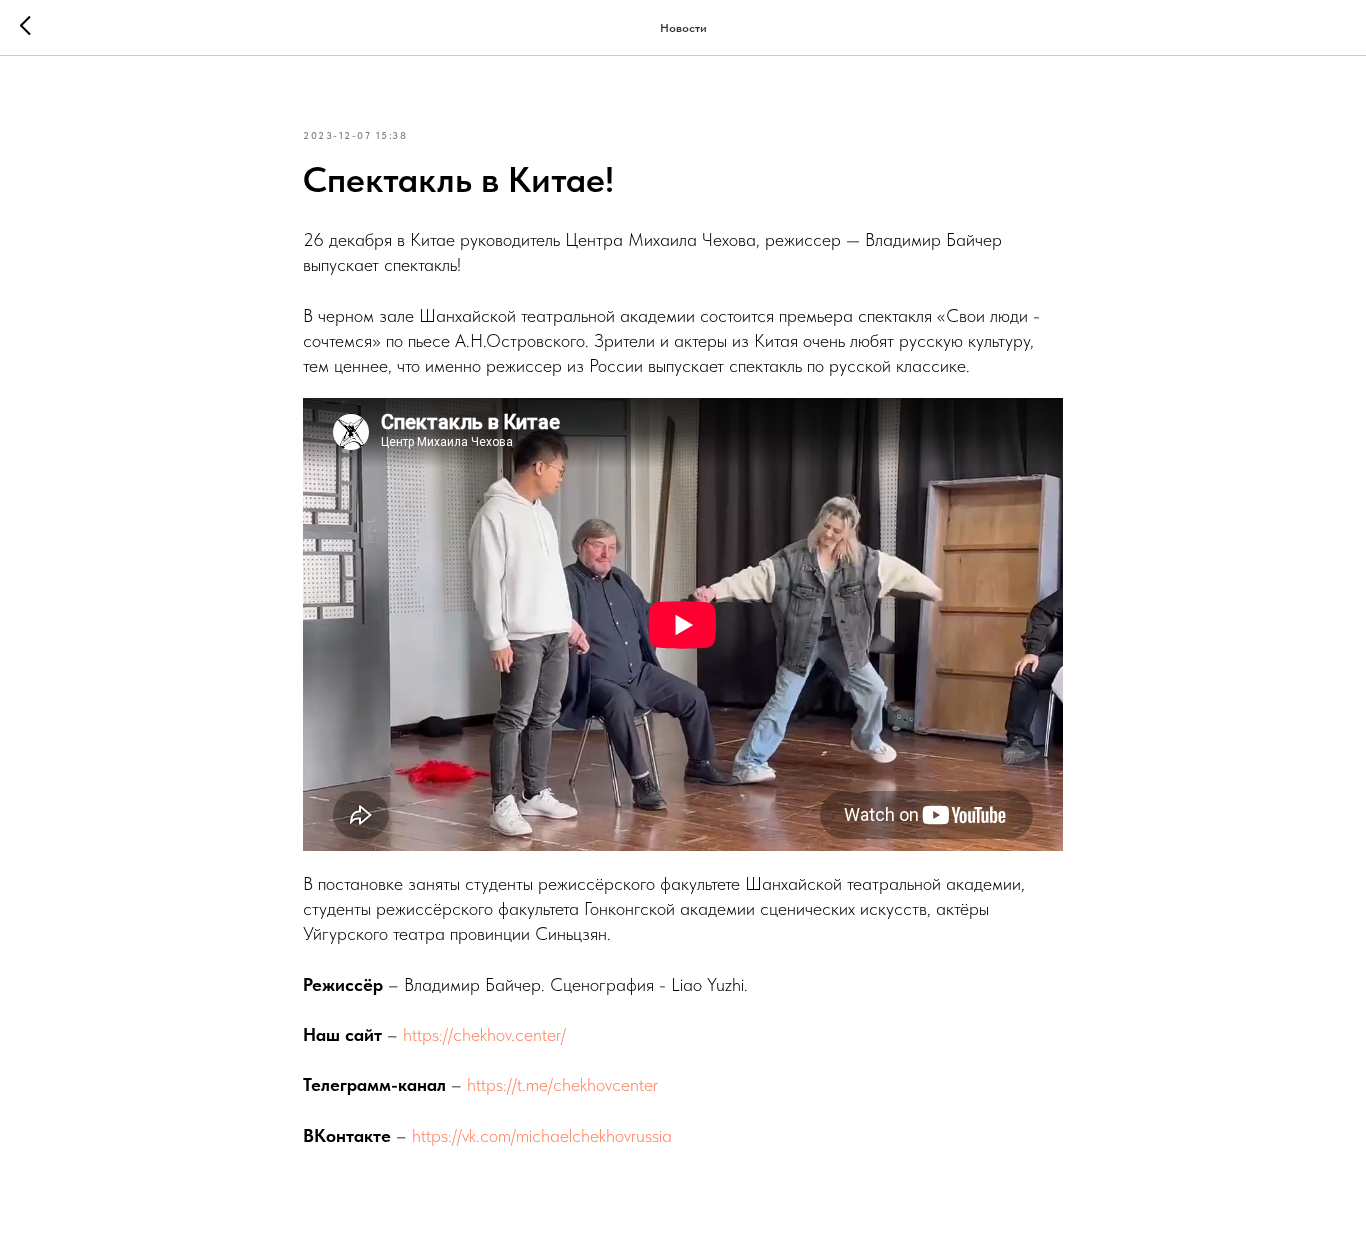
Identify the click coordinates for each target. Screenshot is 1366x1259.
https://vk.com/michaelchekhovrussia (542, 1135)
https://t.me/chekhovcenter (562, 1084)
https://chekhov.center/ (484, 1034)
